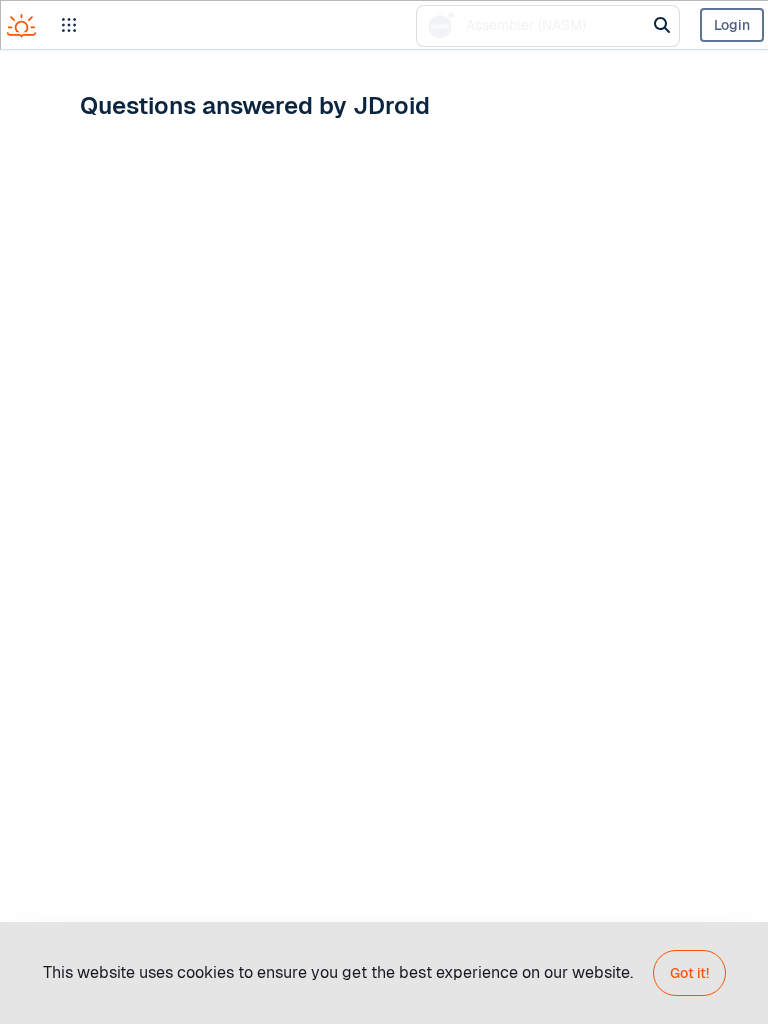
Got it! (689, 973)
